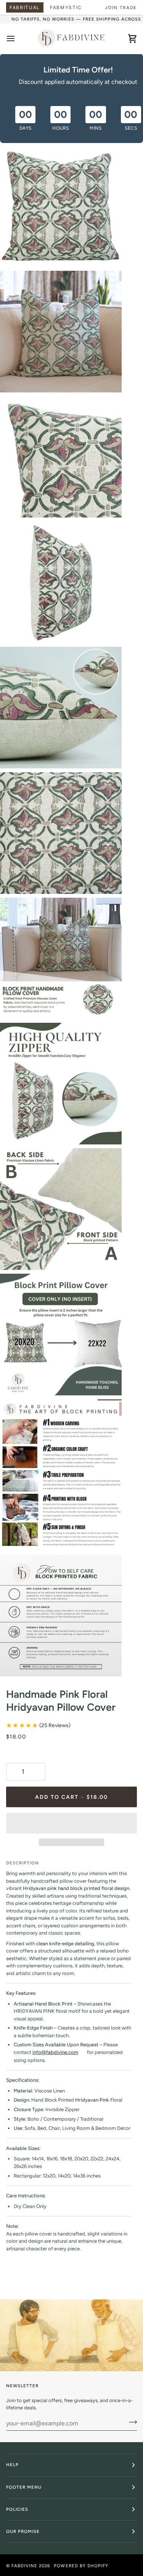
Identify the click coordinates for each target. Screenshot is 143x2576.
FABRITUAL (25, 7)
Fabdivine (24, 2566)
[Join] (131, 2422)
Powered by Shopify (81, 2566)
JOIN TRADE (121, 8)
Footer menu (24, 2487)
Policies (17, 2509)
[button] (71, 1823)
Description (22, 1863)
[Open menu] (18, 39)
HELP (12, 2465)
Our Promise (23, 2531)
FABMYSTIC (66, 7)
